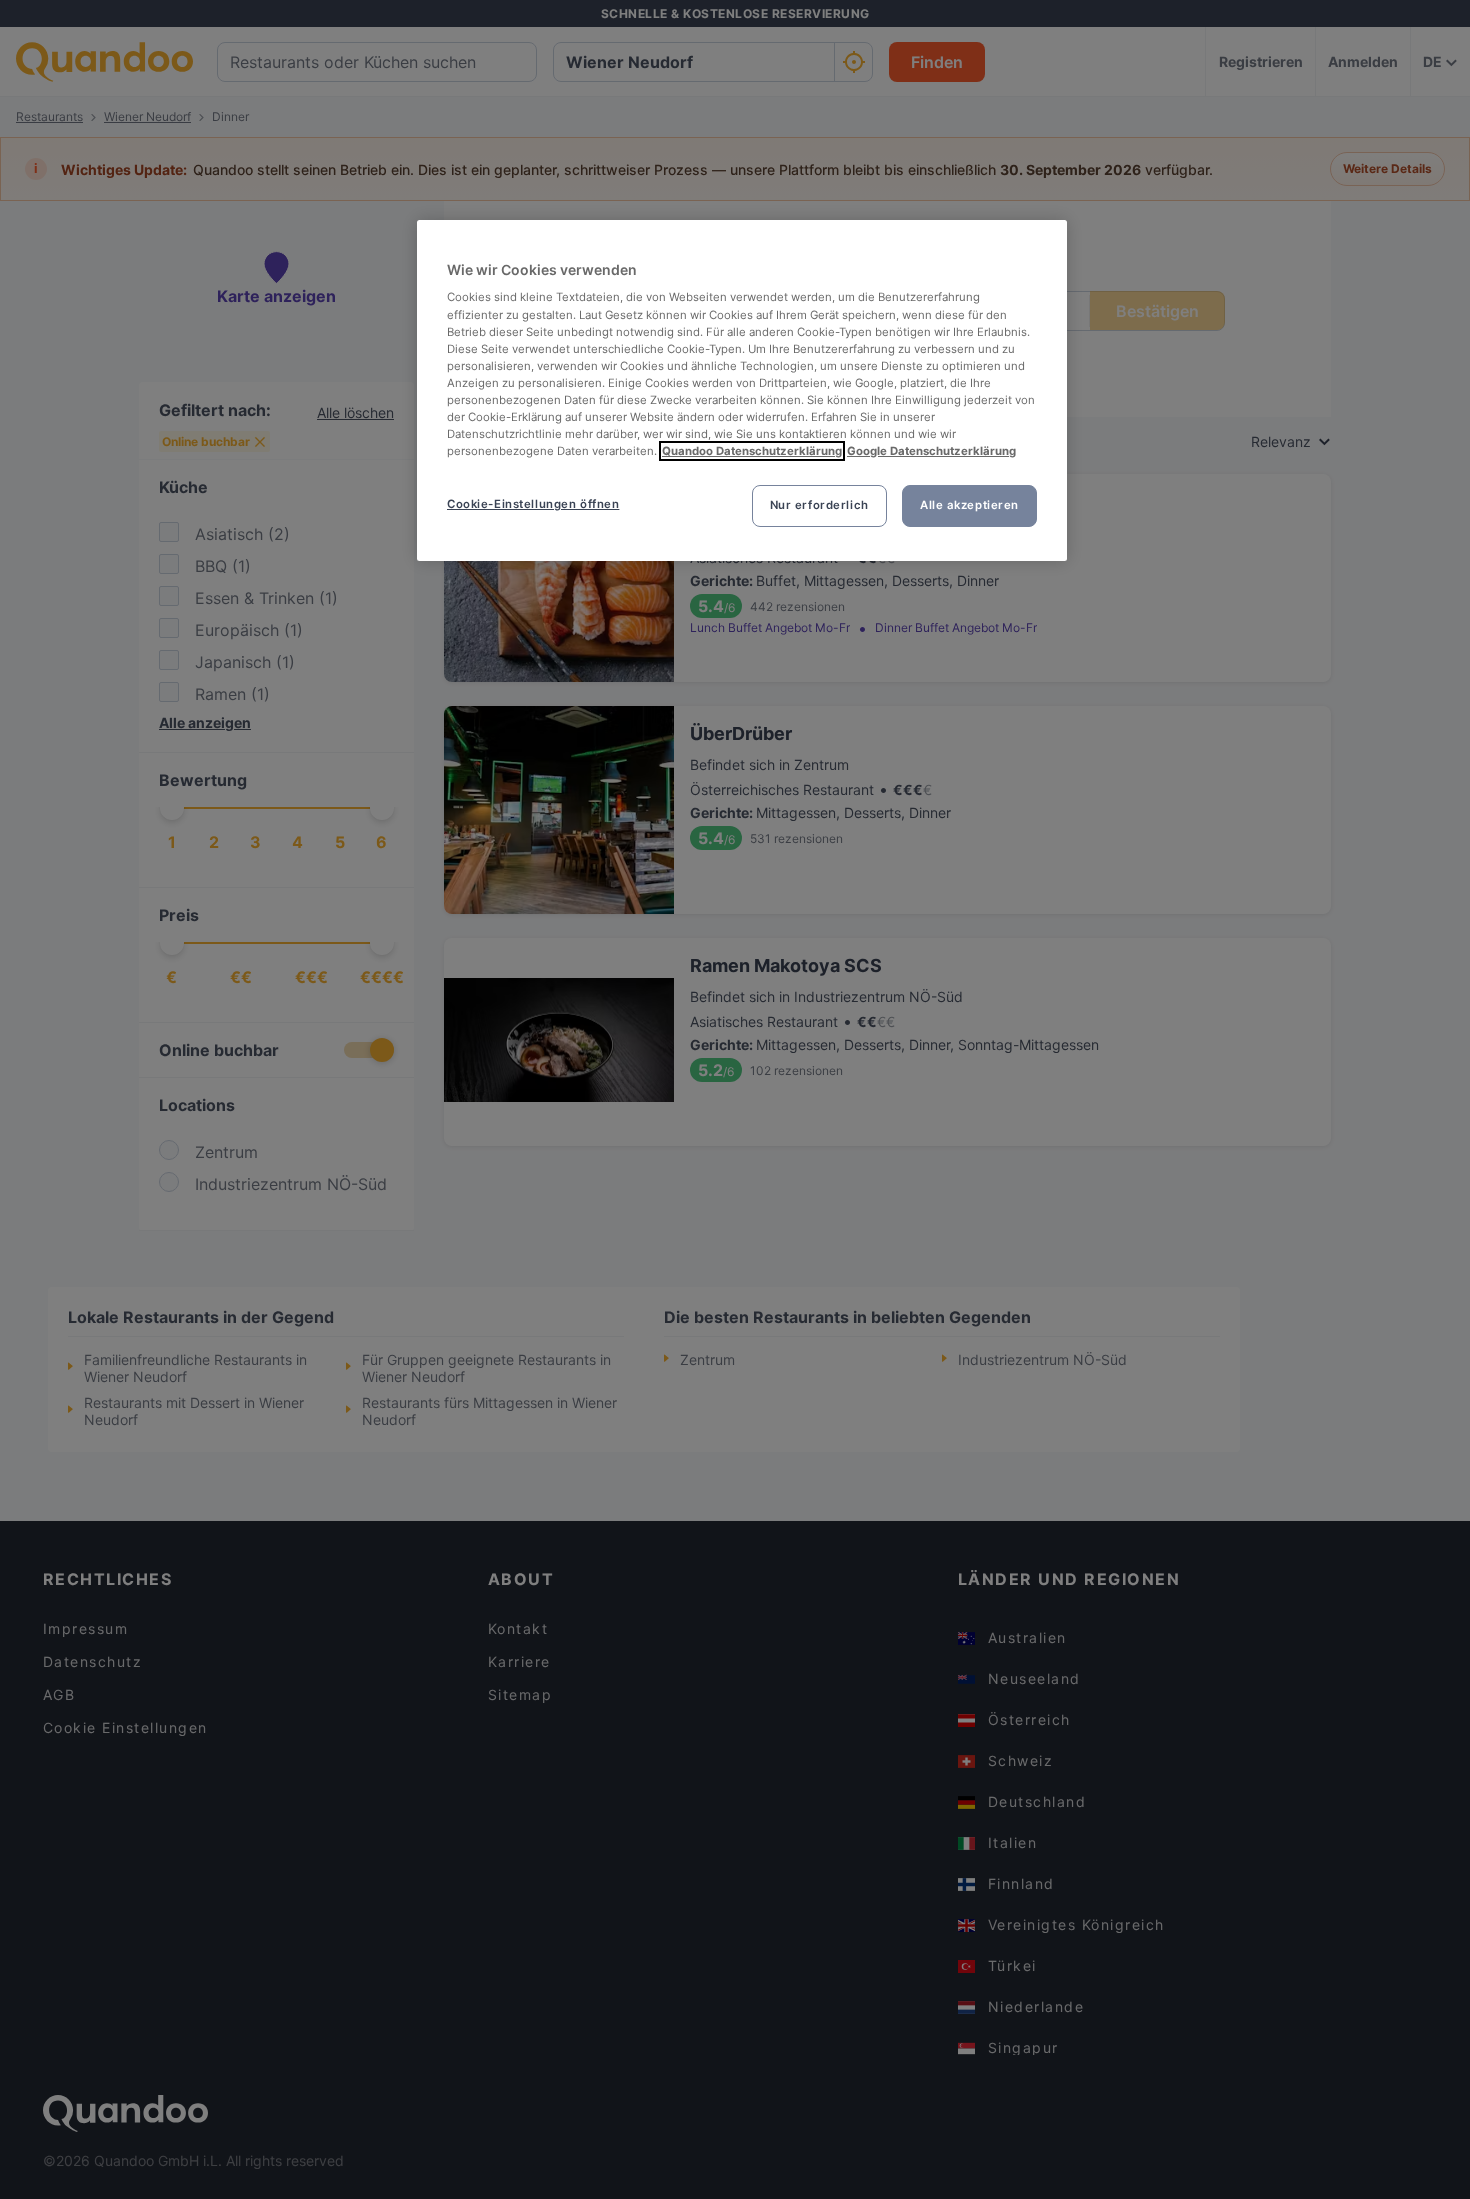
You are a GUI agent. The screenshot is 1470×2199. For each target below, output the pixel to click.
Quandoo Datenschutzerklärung (752, 451)
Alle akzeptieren (969, 505)
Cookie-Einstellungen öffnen (533, 504)
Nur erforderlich (819, 505)
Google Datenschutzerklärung (931, 451)
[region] (742, 390)
